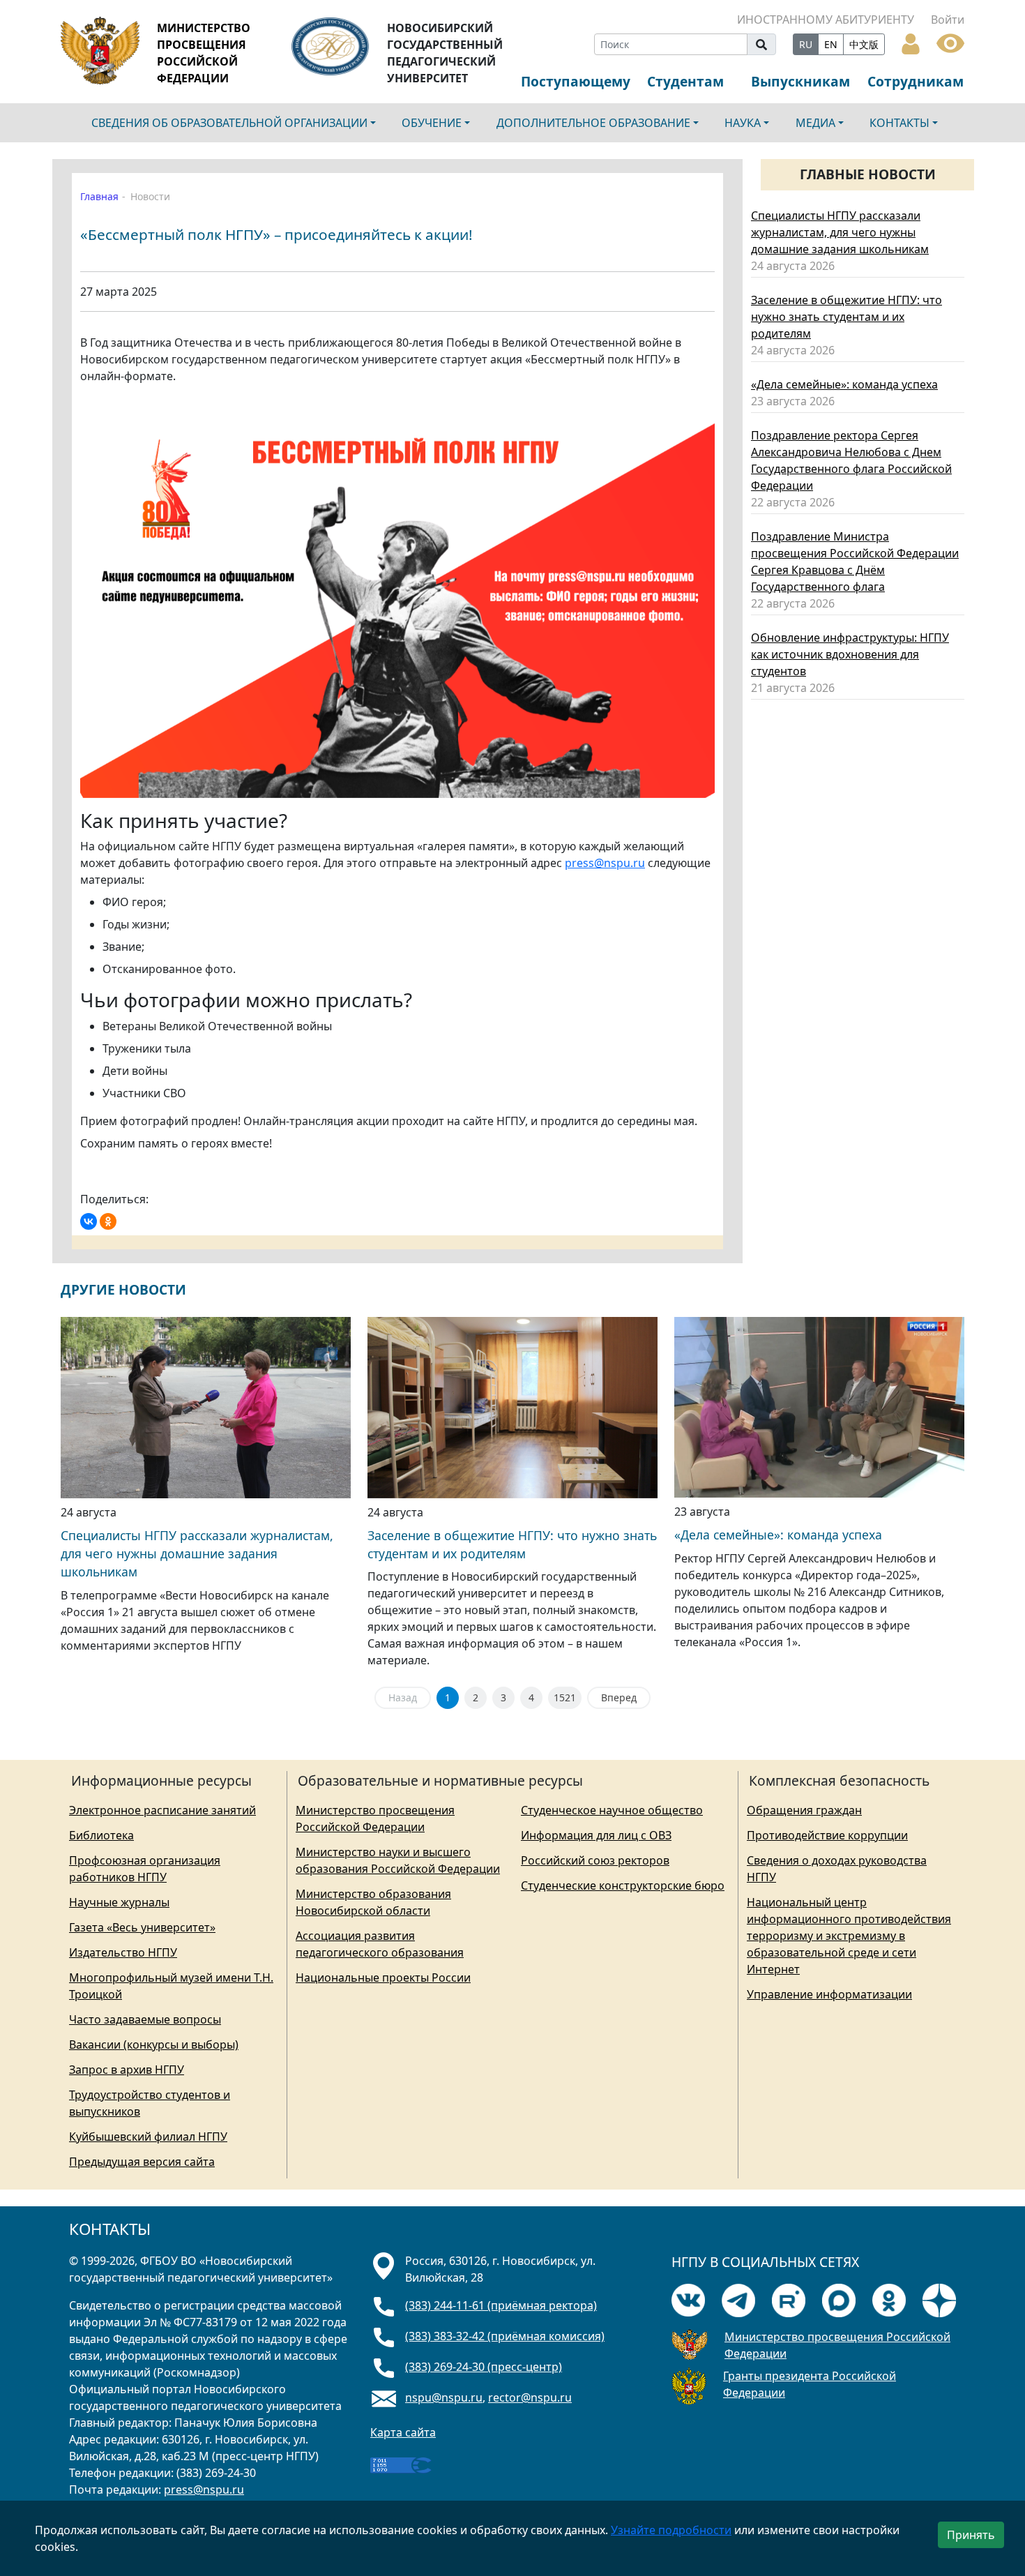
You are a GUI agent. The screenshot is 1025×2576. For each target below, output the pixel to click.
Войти (948, 20)
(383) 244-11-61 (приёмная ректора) (501, 2305)
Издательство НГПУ (123, 1952)
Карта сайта (403, 2432)
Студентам (685, 81)
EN (831, 44)
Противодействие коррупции (827, 1835)
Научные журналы (119, 1902)
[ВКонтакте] (89, 1221)
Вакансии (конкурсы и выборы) (154, 2044)
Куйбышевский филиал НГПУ (148, 2137)
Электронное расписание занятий (162, 1810)
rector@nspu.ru (530, 2397)
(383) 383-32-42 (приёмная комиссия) (505, 2336)
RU (806, 44)
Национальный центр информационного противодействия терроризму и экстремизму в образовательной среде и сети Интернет (849, 1936)
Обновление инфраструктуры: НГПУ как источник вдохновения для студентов (850, 654)
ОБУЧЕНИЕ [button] (432, 123)
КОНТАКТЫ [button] (899, 123)
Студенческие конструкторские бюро (623, 1885)
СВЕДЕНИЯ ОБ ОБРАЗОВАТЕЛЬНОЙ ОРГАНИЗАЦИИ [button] (229, 123)
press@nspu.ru (605, 863)
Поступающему (576, 81)
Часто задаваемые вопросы (145, 2019)
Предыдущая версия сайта (142, 2162)
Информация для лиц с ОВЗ (596, 1835)
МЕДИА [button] (815, 123)
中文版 (864, 44)
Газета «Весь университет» (142, 1927)
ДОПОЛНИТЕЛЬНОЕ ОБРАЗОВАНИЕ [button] (593, 123)
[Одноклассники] (108, 1221)
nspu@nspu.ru (444, 2397)
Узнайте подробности (671, 2530)
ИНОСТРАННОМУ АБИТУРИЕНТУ (826, 20)
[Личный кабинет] (911, 43)
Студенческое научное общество (612, 1810)
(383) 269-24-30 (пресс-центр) (484, 2367)
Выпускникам (800, 81)
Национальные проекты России (383, 1978)
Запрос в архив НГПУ (127, 2070)
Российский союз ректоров (595, 1860)
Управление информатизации (829, 1994)
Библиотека (101, 1835)
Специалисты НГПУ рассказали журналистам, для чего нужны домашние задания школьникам (840, 232)
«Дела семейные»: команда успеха (844, 384)
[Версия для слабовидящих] (950, 42)
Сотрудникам (916, 81)
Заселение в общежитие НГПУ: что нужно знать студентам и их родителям (846, 317)
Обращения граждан (804, 1810)
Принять (971, 2535)
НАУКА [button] (743, 123)
